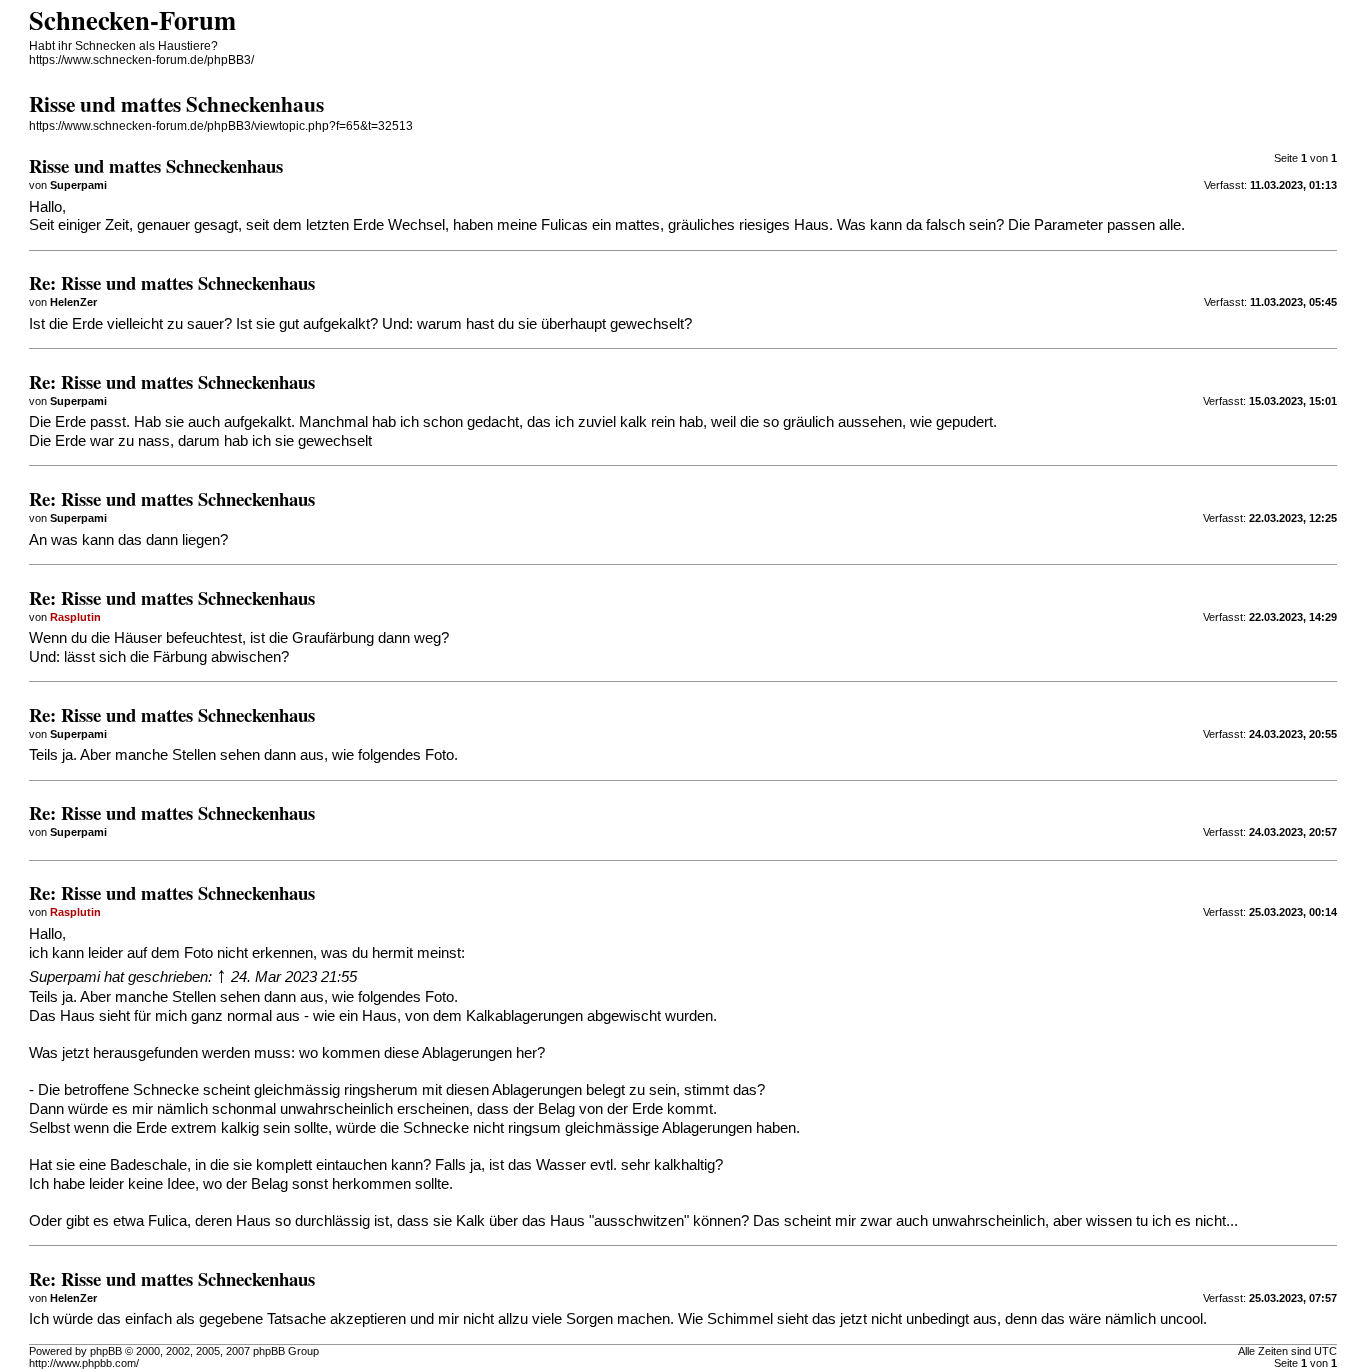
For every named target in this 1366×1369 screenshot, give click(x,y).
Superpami (64, 977)
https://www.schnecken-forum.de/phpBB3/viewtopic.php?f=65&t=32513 (221, 126)
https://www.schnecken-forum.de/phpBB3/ (141, 60)
